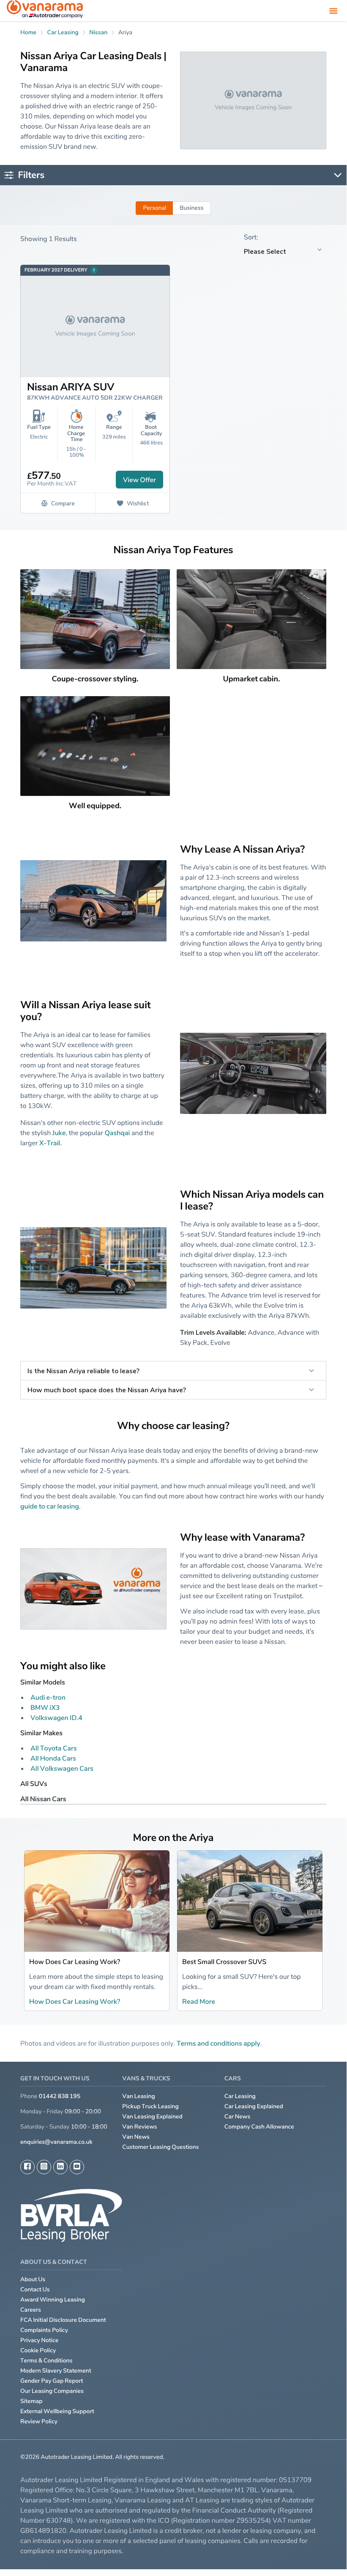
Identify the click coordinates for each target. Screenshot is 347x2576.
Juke (59, 1133)
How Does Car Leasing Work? (75, 1961)
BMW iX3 (45, 1707)
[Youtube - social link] (77, 2167)
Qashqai (117, 1133)
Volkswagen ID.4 (56, 1717)
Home (28, 32)
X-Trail (50, 1143)
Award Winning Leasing (53, 2300)
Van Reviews (139, 2127)
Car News (238, 2116)
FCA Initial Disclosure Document (63, 2320)
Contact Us (35, 2289)
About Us (33, 2279)
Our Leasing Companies (52, 2391)
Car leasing (63, 32)
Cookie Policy (38, 2350)
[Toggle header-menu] (333, 11)
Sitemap (31, 2401)
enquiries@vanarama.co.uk (56, 2142)
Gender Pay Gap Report (52, 2381)
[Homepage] (45, 11)
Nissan (98, 32)
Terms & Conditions (46, 2361)
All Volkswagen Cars (62, 1768)
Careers (31, 2310)
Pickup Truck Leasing (150, 2106)
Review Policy (39, 2421)
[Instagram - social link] (44, 2167)
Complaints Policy (44, 2330)
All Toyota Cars (54, 1748)
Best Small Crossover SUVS (224, 1961)
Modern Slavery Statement (56, 2371)
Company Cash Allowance (259, 2127)
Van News (136, 2137)
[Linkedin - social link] (60, 2167)
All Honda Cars (53, 1758)
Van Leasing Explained (152, 2116)
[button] (329, 2563)
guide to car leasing (50, 1506)
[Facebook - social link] (27, 2167)
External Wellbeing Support (57, 2411)
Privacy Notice (40, 2340)
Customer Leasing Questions (160, 2147)
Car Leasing (240, 2096)
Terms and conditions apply (219, 2043)
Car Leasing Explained (254, 2106)
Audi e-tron (48, 1697)
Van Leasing (139, 2096)
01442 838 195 (60, 2096)
